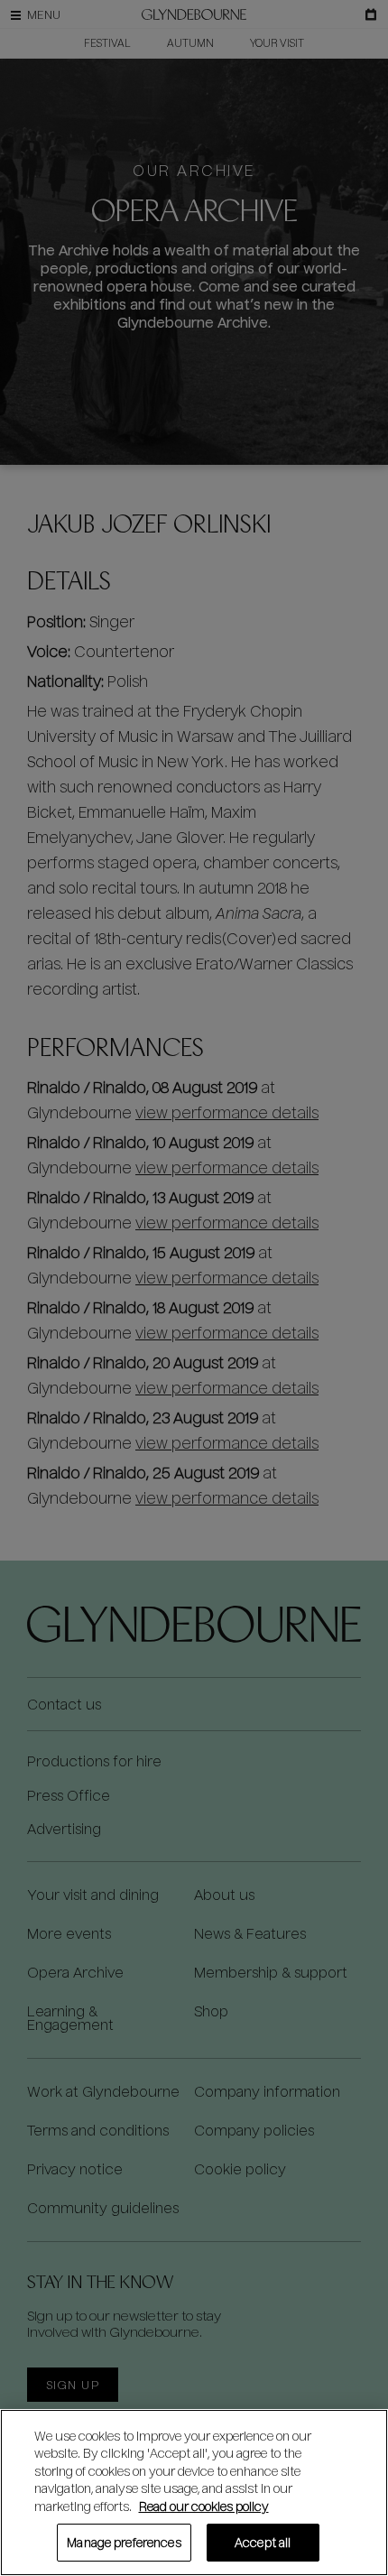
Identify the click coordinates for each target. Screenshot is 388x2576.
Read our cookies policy (204, 2506)
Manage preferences (124, 2542)
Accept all (263, 2542)
